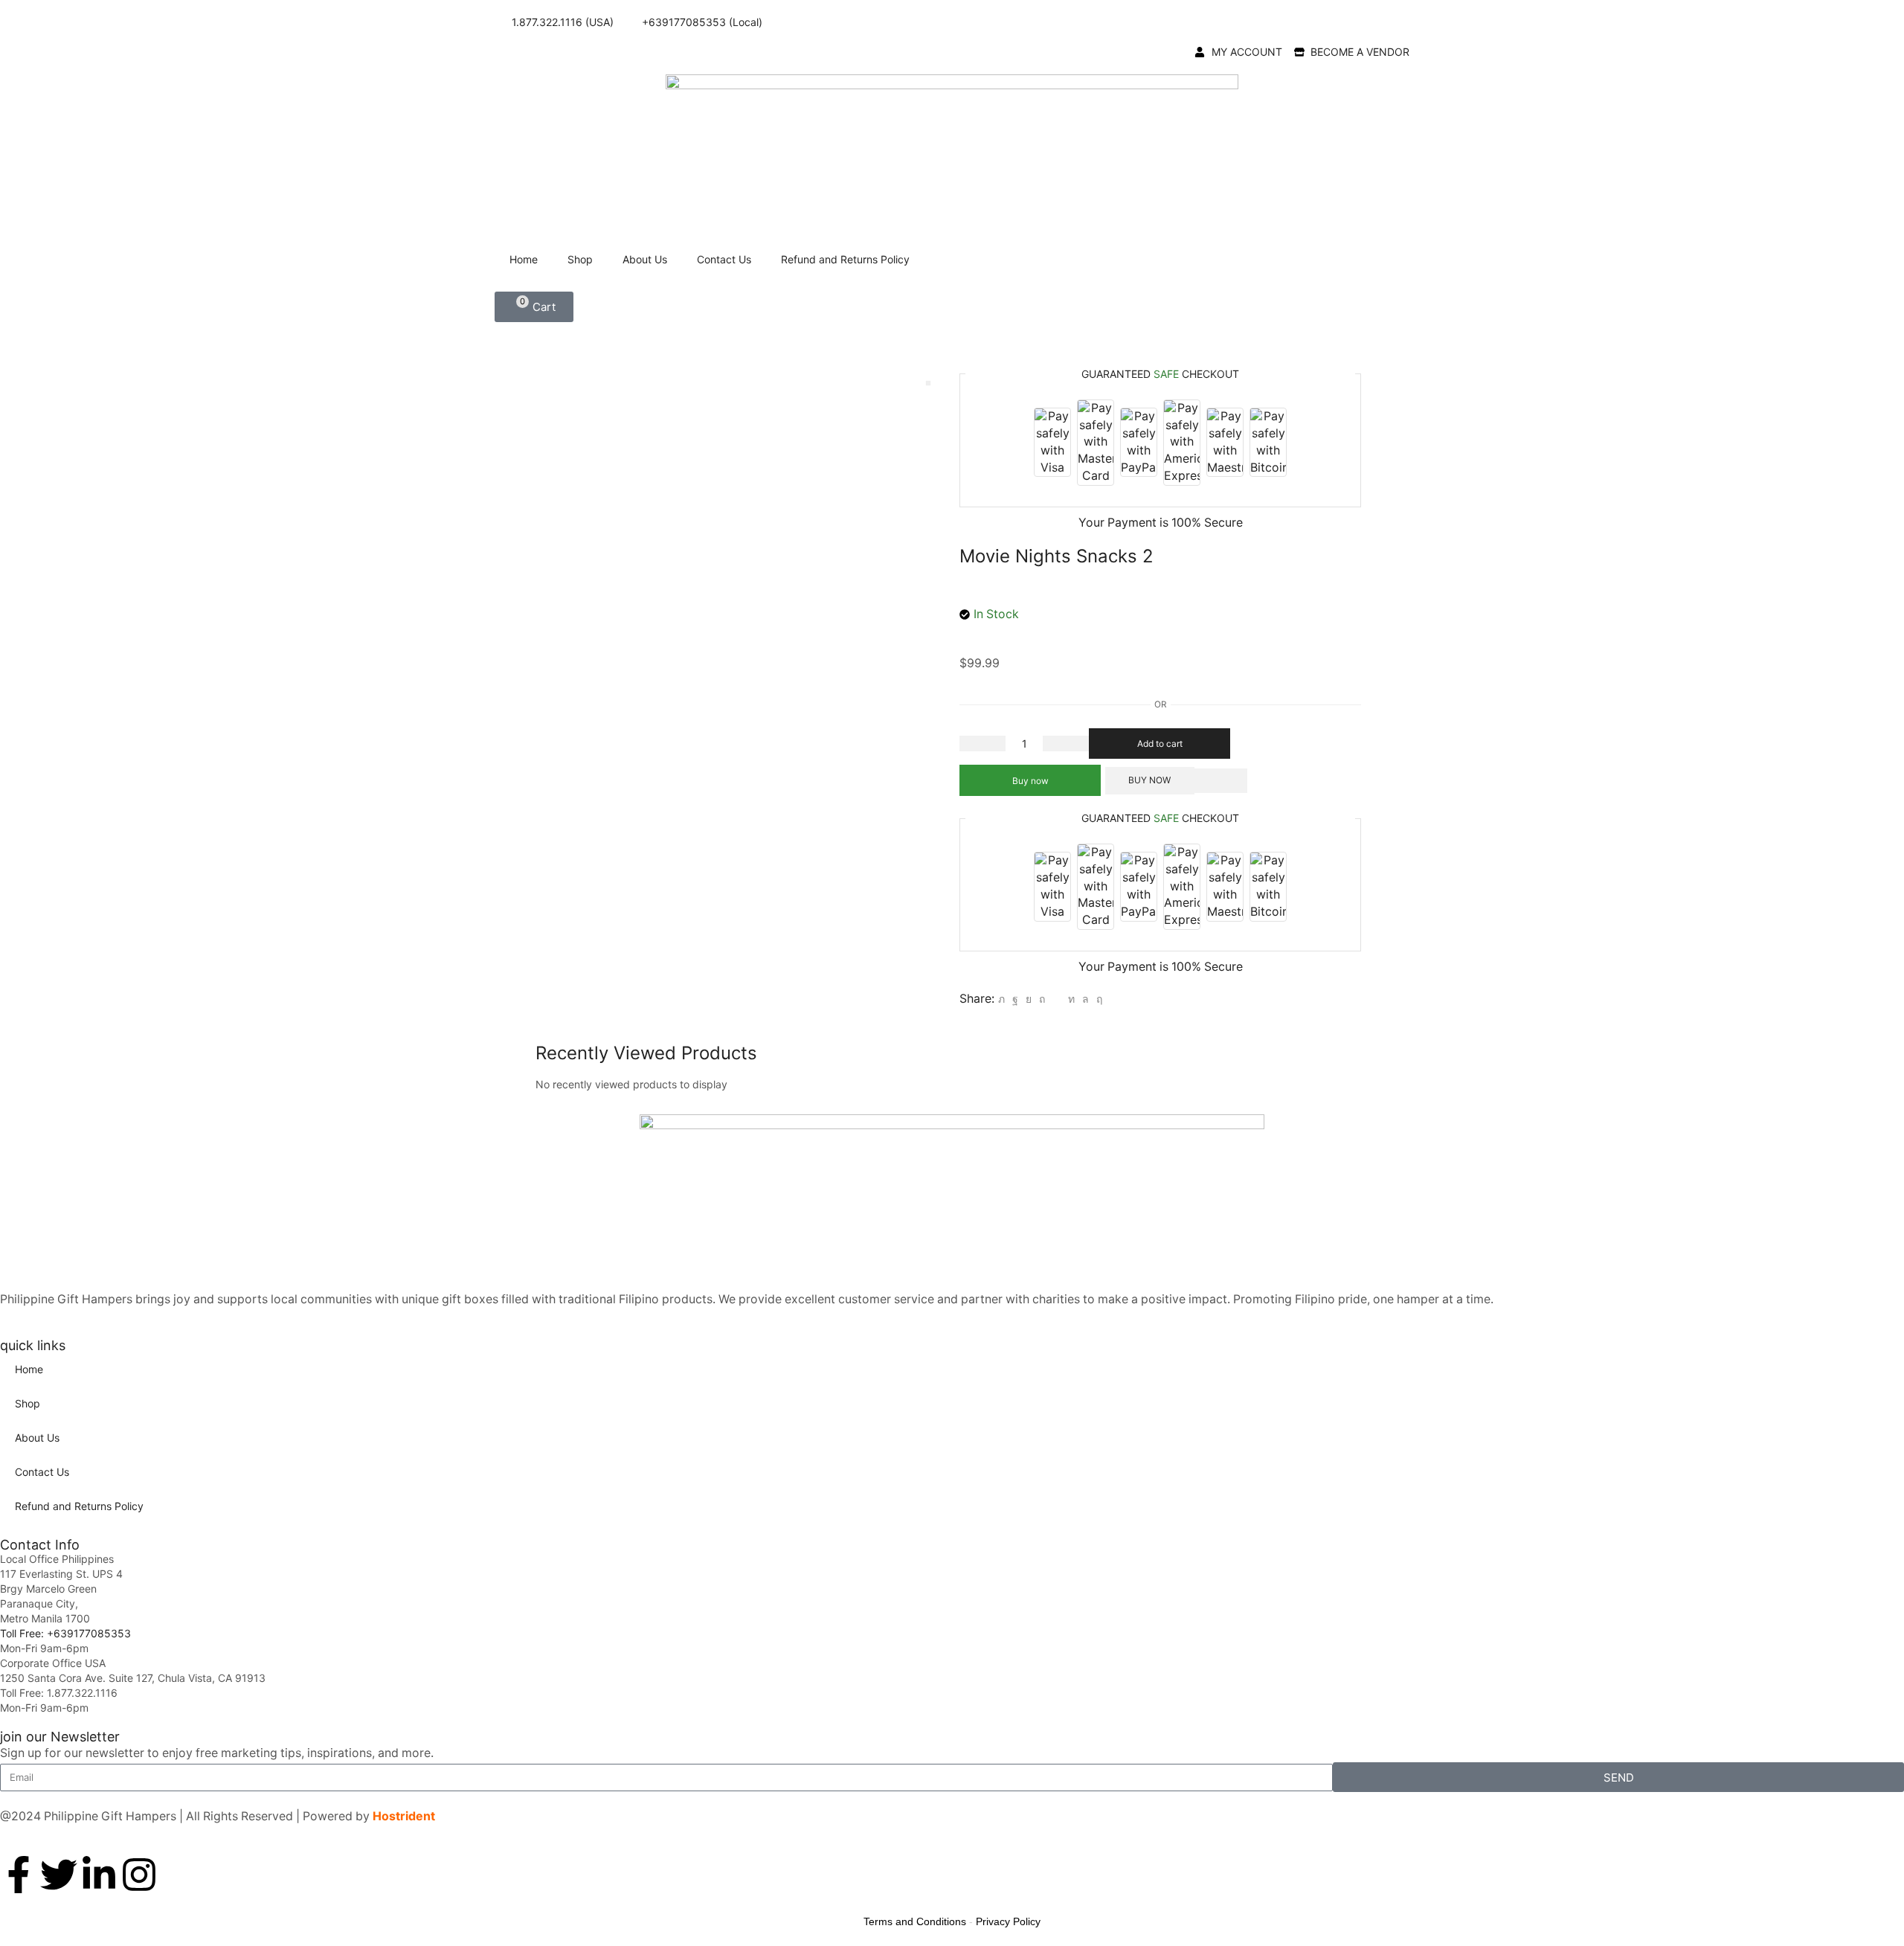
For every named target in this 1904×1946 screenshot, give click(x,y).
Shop (580, 259)
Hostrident (404, 1816)
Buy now (1030, 781)
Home (524, 259)
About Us (645, 259)
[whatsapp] (1086, 999)
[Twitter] (1001, 999)
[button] (534, 307)
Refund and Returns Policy (845, 259)
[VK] (1029, 999)
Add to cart (1160, 744)
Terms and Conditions (915, 1921)
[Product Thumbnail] (928, 383)
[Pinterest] (1042, 999)
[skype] (1097, 999)
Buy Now (1149, 780)
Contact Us (724, 259)
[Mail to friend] (1056, 999)
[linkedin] (1071, 999)
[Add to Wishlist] (1221, 781)
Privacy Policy (1008, 1921)
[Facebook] (1015, 999)
